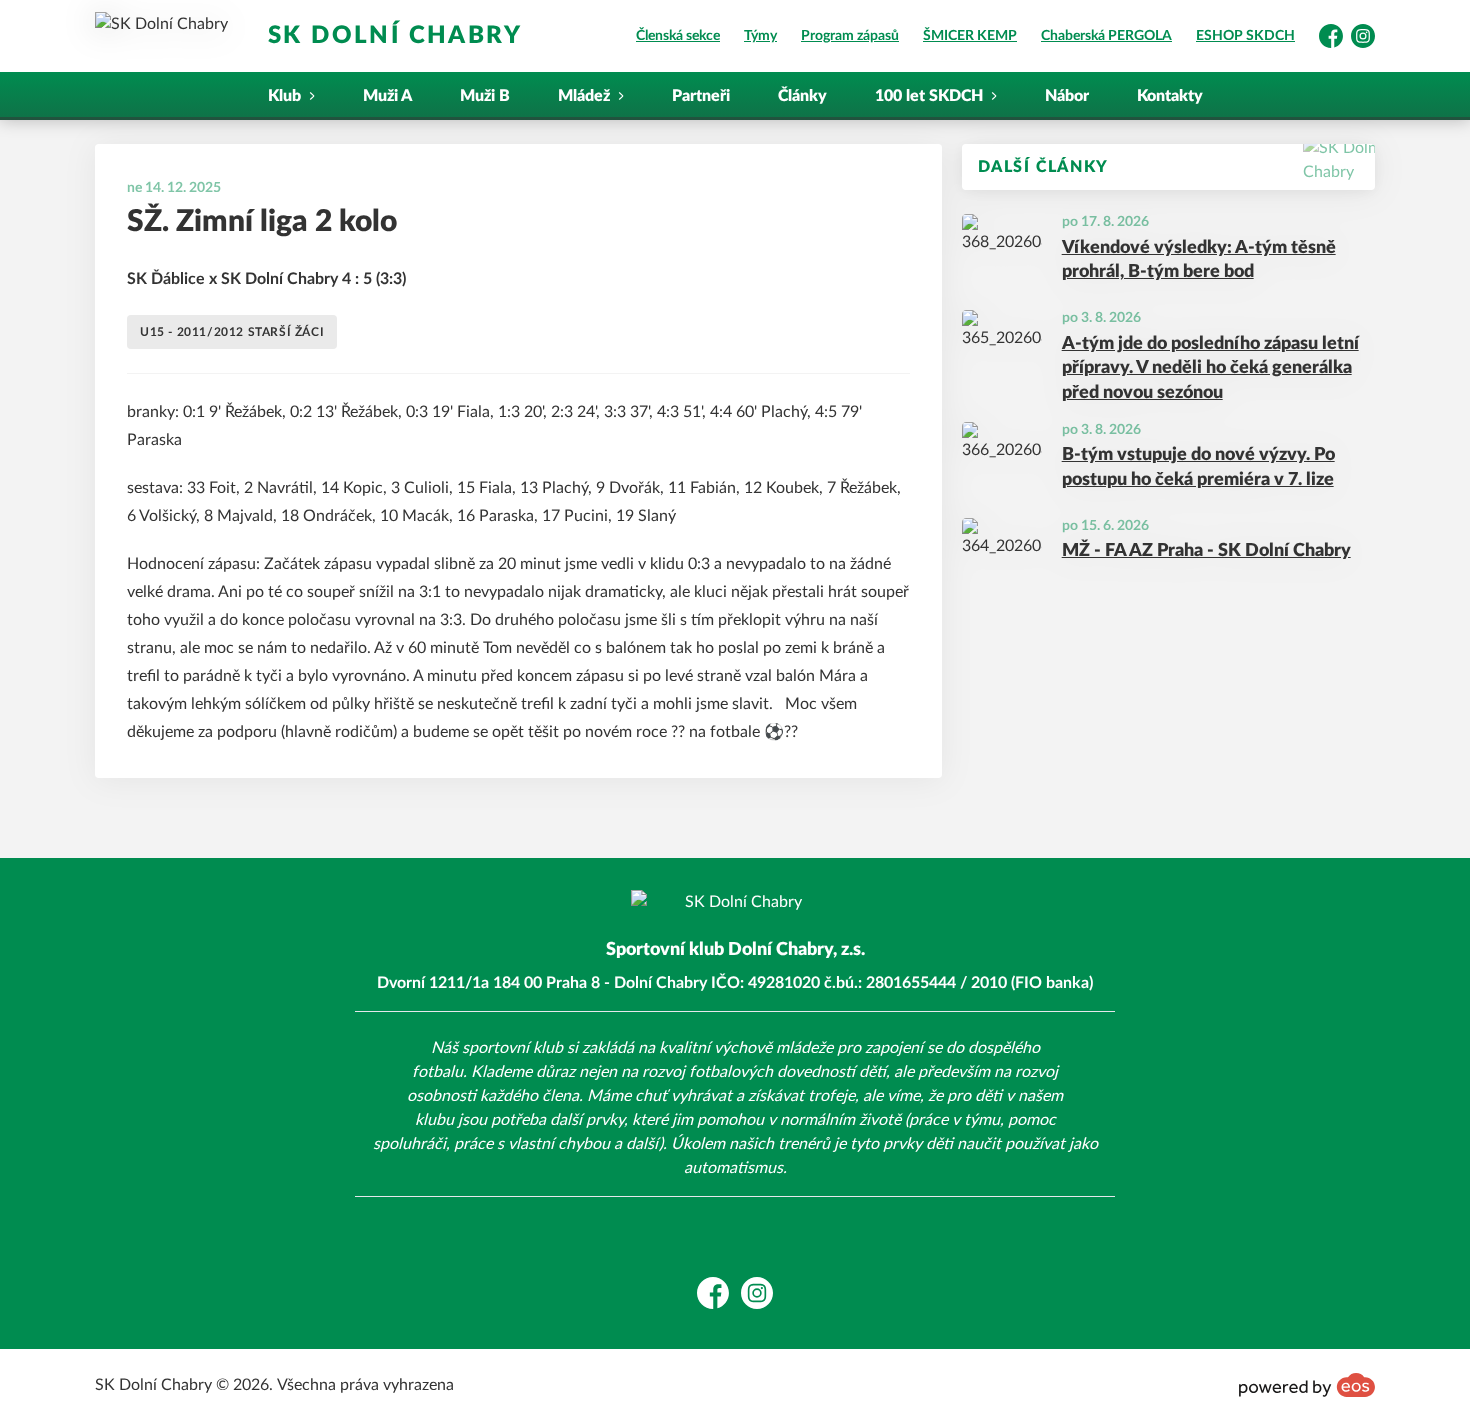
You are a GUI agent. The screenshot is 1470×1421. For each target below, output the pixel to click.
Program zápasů (850, 36)
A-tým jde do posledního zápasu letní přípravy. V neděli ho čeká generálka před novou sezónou (1210, 369)
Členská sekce (678, 36)
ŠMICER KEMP (970, 36)
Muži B (485, 96)
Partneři (701, 96)
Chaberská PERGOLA (1106, 36)
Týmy (760, 36)
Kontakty (1170, 96)
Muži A (387, 96)
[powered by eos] (1307, 1385)
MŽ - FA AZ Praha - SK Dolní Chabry (1206, 551)
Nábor (1067, 96)
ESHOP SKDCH (1245, 36)
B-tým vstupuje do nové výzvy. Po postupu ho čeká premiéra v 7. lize (1198, 467)
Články (802, 96)
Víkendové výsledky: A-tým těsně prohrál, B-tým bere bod (1199, 260)
